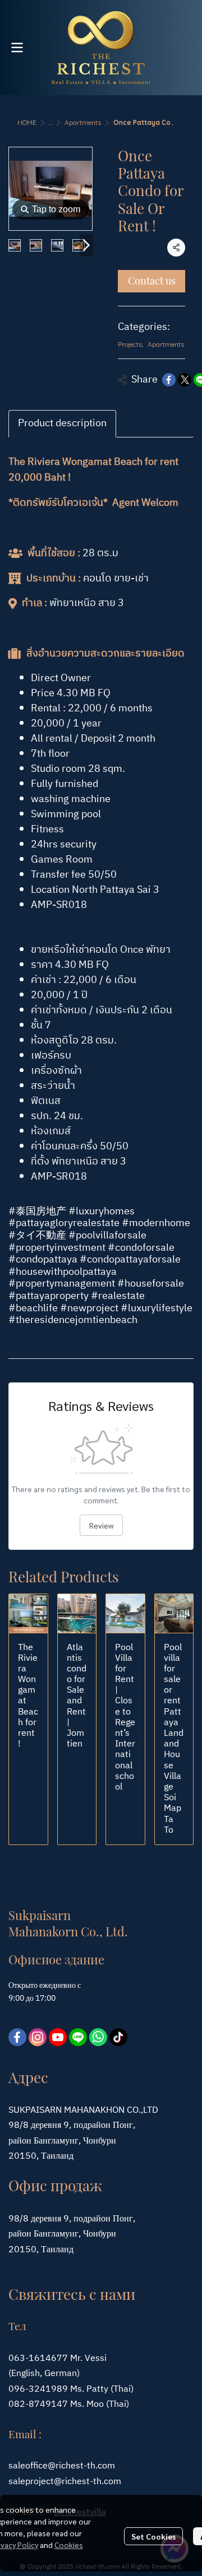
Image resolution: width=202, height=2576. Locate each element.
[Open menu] (17, 48)
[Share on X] (185, 380)
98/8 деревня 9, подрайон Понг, (72, 2219)
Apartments (83, 122)
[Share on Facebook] (169, 380)
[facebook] (17, 2037)
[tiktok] (118, 2037)
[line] (78, 2037)
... (50, 122)
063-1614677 (38, 2358)
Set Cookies (153, 2536)
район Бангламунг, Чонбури (62, 2234)
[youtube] (58, 2037)
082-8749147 (38, 2404)
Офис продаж (55, 2185)
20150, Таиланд (41, 2250)
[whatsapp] (98, 2037)
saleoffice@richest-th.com (62, 2466)
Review (101, 1525)
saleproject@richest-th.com (65, 2482)
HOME (27, 122)
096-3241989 (38, 2389)
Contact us (152, 281)
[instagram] (38, 2037)
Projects (130, 344)
